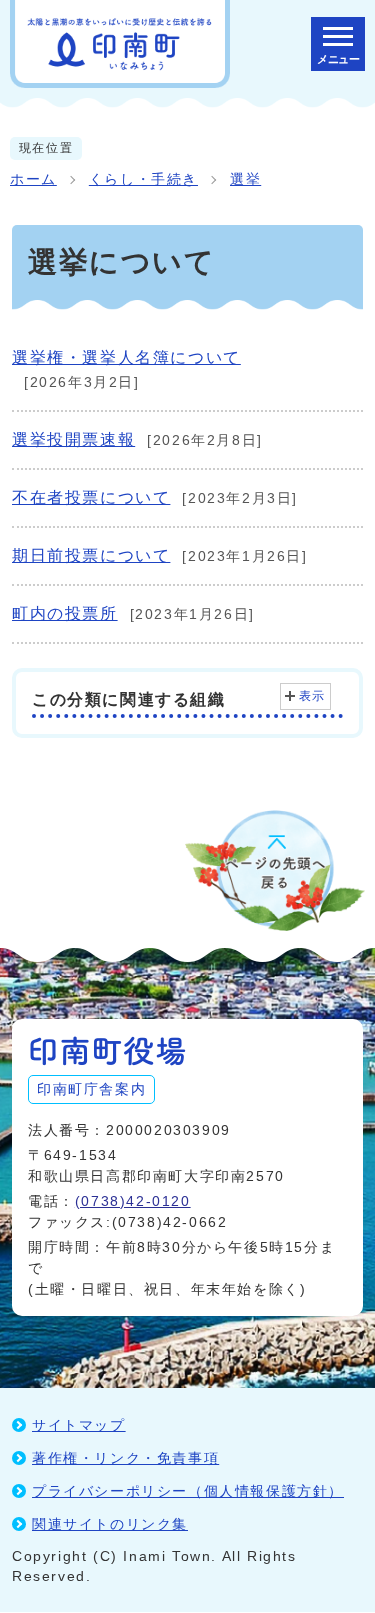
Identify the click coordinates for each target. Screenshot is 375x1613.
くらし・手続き (143, 179)
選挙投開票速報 (73, 439)
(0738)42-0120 (133, 1201)
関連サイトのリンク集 (110, 1524)
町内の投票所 (65, 613)
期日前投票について (91, 555)
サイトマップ (79, 1425)
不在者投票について (91, 497)
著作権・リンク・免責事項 (125, 1458)
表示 (312, 696)
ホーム (33, 179)
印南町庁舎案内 (91, 1089)
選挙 (245, 179)
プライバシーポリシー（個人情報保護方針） (188, 1491)
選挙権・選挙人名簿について (126, 357)
